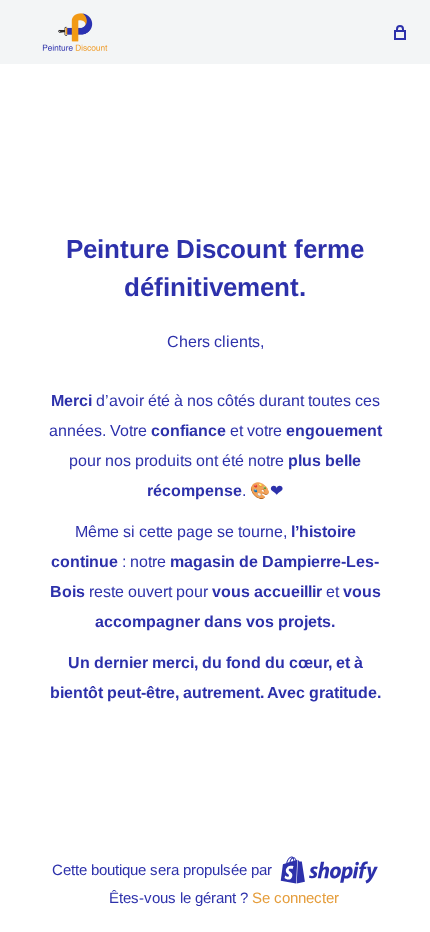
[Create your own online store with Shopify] (329, 869)
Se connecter (295, 897)
